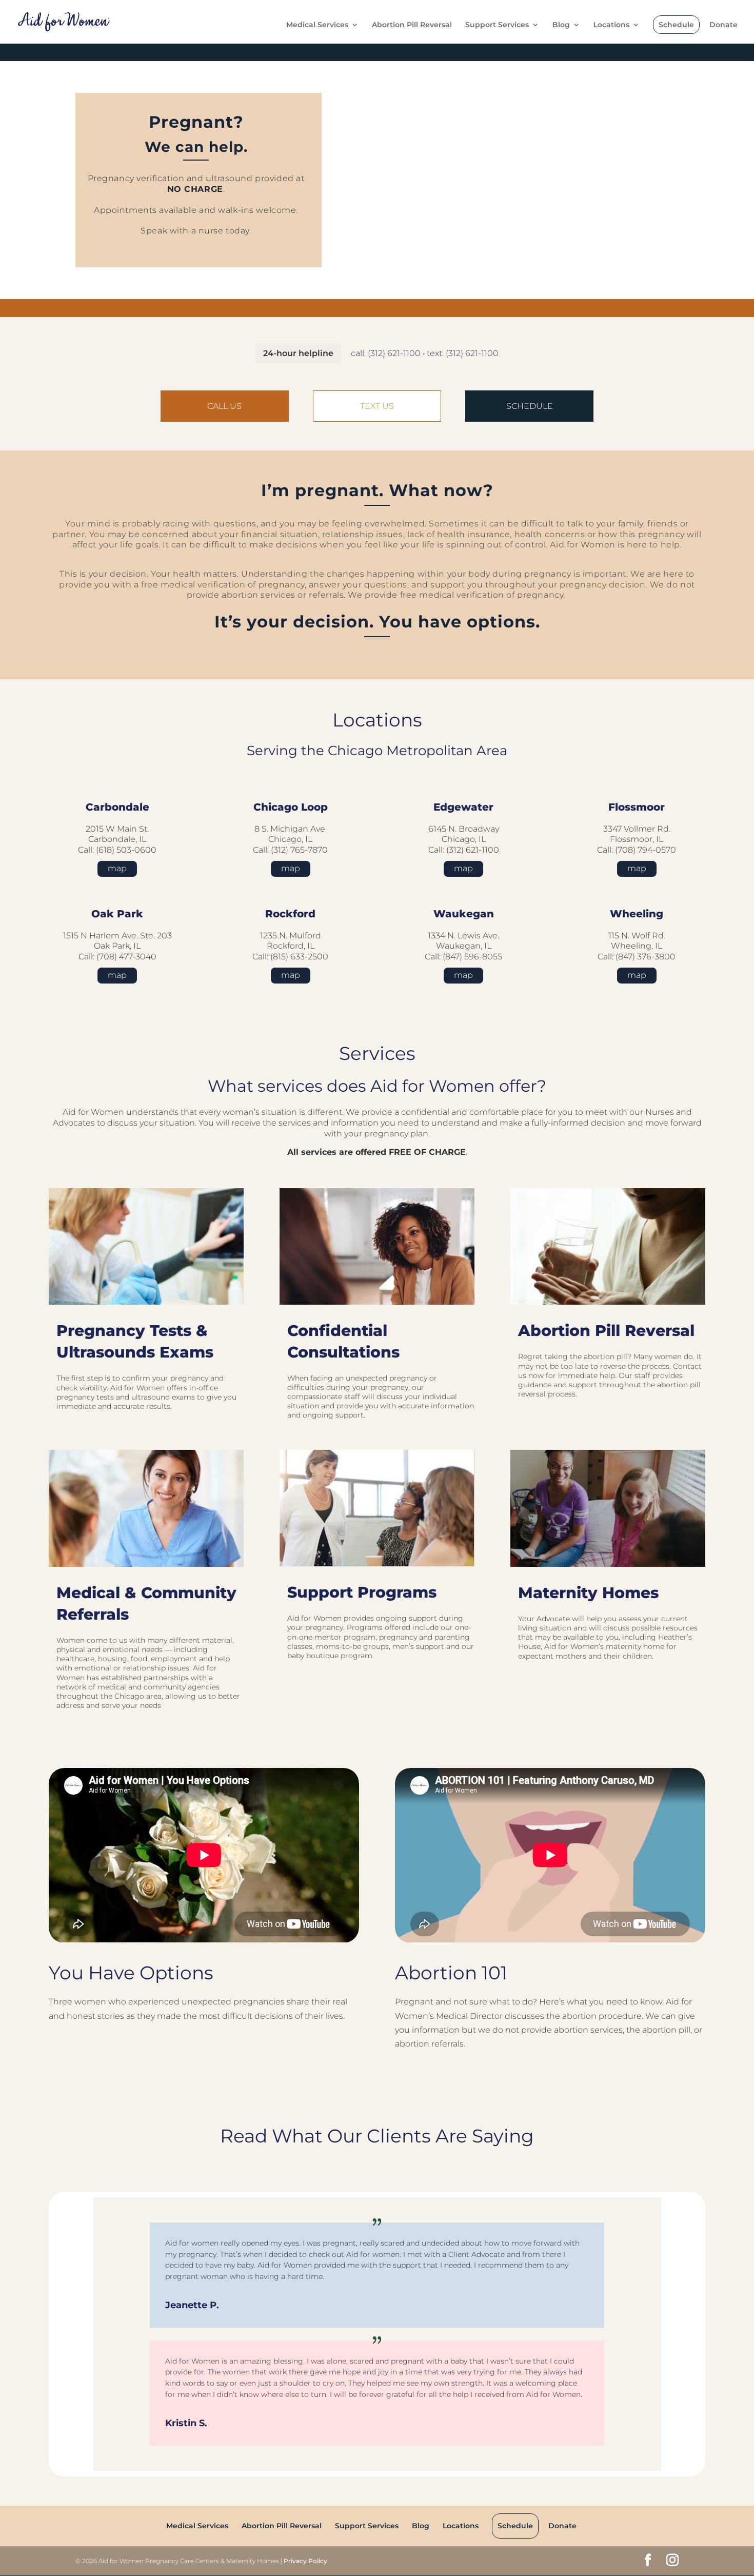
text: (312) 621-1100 (463, 353)
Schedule (676, 25)
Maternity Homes (588, 1593)
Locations (611, 25)
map (117, 868)
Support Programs (362, 1592)
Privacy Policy (305, 2561)
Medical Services (317, 25)
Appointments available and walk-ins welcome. (196, 210)
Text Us (377, 406)
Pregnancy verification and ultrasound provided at (196, 184)
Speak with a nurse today (195, 231)
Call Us (224, 406)
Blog (561, 25)
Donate (723, 25)
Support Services (497, 25)
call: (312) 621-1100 (386, 353)
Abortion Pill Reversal (412, 25)
